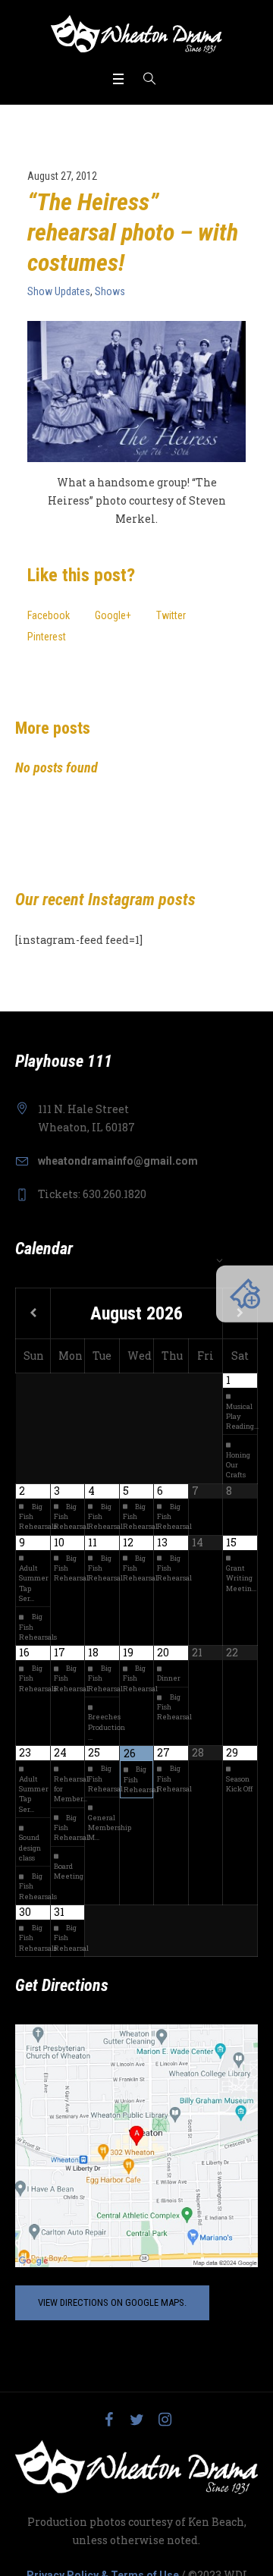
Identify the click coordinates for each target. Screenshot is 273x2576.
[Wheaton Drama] (136, 34)
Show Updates (59, 291)
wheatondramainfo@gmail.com (118, 1161)
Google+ (113, 615)
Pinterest (47, 637)
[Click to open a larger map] (136, 2145)
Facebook (49, 615)
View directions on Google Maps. (112, 2302)
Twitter (171, 615)
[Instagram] (165, 2420)
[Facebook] (108, 2420)
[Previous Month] (33, 1313)
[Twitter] (136, 2420)
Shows (110, 291)
